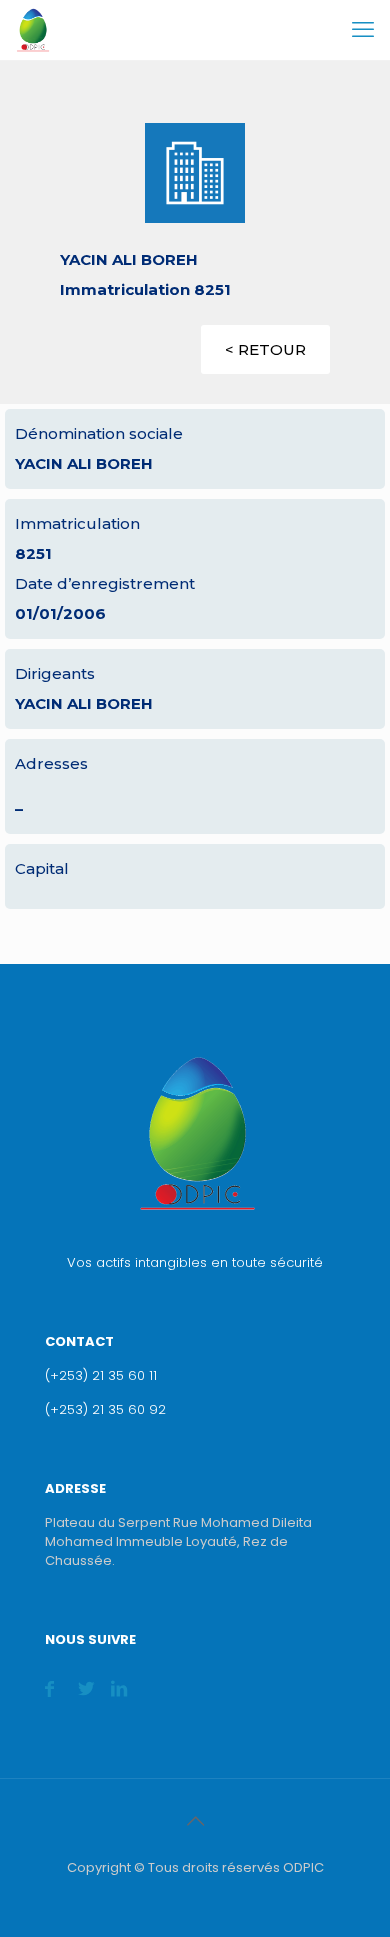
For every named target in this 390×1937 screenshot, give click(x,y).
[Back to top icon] (195, 1821)
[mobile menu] (363, 30)
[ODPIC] (32, 30)
